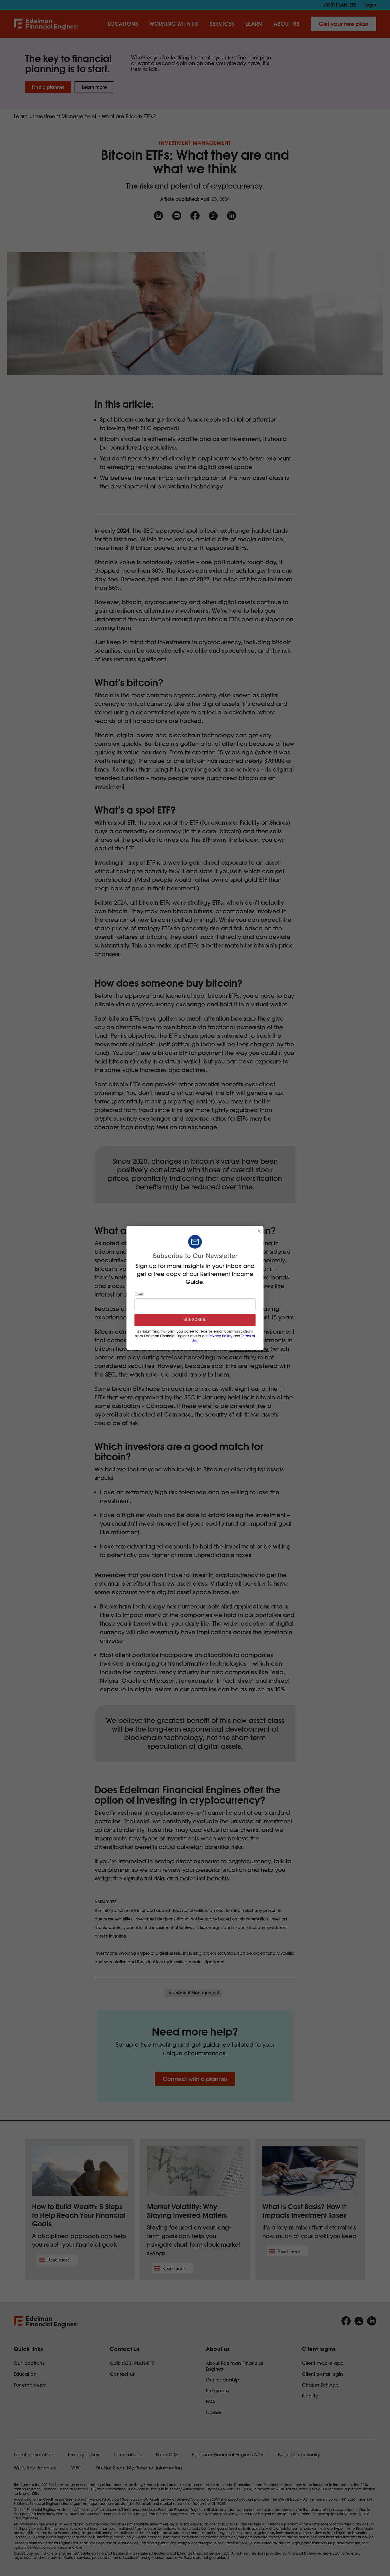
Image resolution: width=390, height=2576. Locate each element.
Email (139, 1294)
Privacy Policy (221, 1336)
